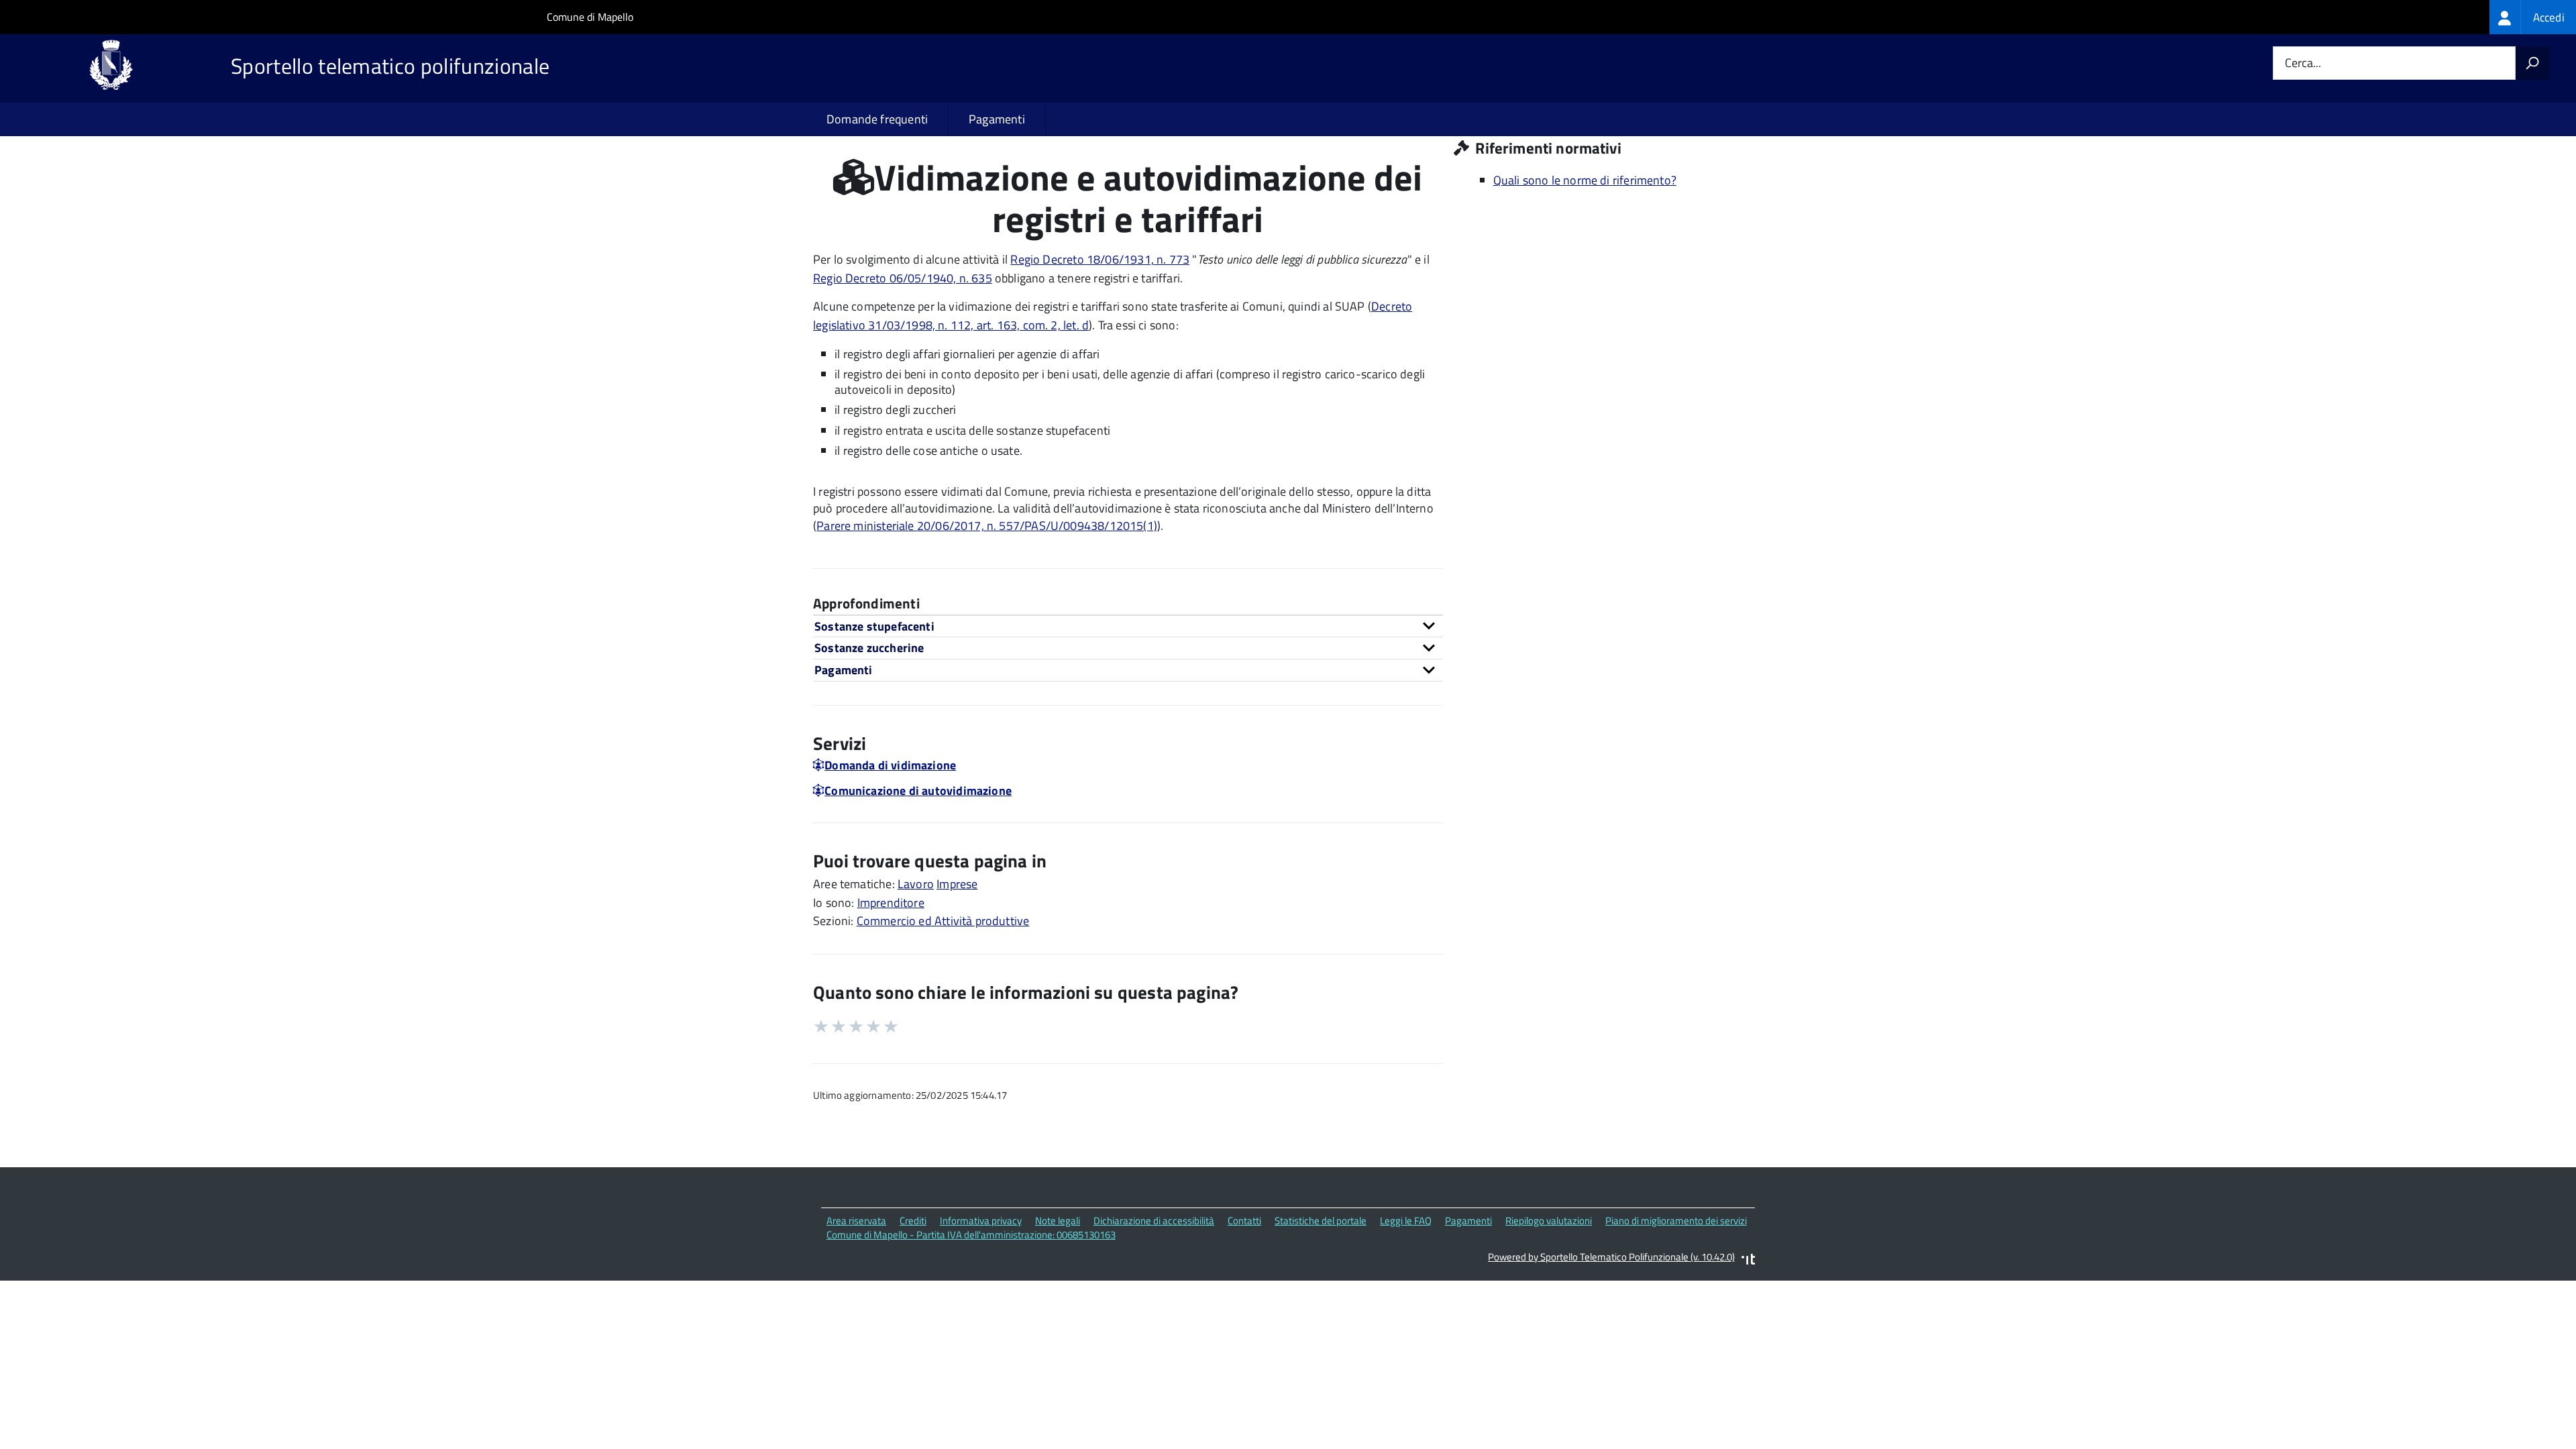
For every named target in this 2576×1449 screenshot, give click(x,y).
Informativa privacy (981, 1221)
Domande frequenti (877, 119)
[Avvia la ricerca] (2532, 63)
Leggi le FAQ (1406, 1221)
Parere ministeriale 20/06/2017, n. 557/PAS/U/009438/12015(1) (987, 526)
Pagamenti (997, 119)
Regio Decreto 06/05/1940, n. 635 (903, 278)
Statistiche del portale (1321, 1221)
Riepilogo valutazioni (1549, 1221)
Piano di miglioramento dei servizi (1676, 1221)
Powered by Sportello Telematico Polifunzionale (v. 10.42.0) (1611, 1257)
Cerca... (2303, 63)
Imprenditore (891, 903)
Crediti (913, 1221)
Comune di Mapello (590, 17)
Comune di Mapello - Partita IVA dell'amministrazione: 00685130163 (971, 1235)
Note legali (1058, 1221)
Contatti (1244, 1221)
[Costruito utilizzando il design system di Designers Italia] (1748, 1261)
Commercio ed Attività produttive (943, 921)
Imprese (957, 884)
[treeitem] (2533, 17)
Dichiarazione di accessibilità (1154, 1221)
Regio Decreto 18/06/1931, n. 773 (1100, 259)
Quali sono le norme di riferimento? (1585, 180)
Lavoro (916, 884)
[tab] (1128, 626)
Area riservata (856, 1221)
